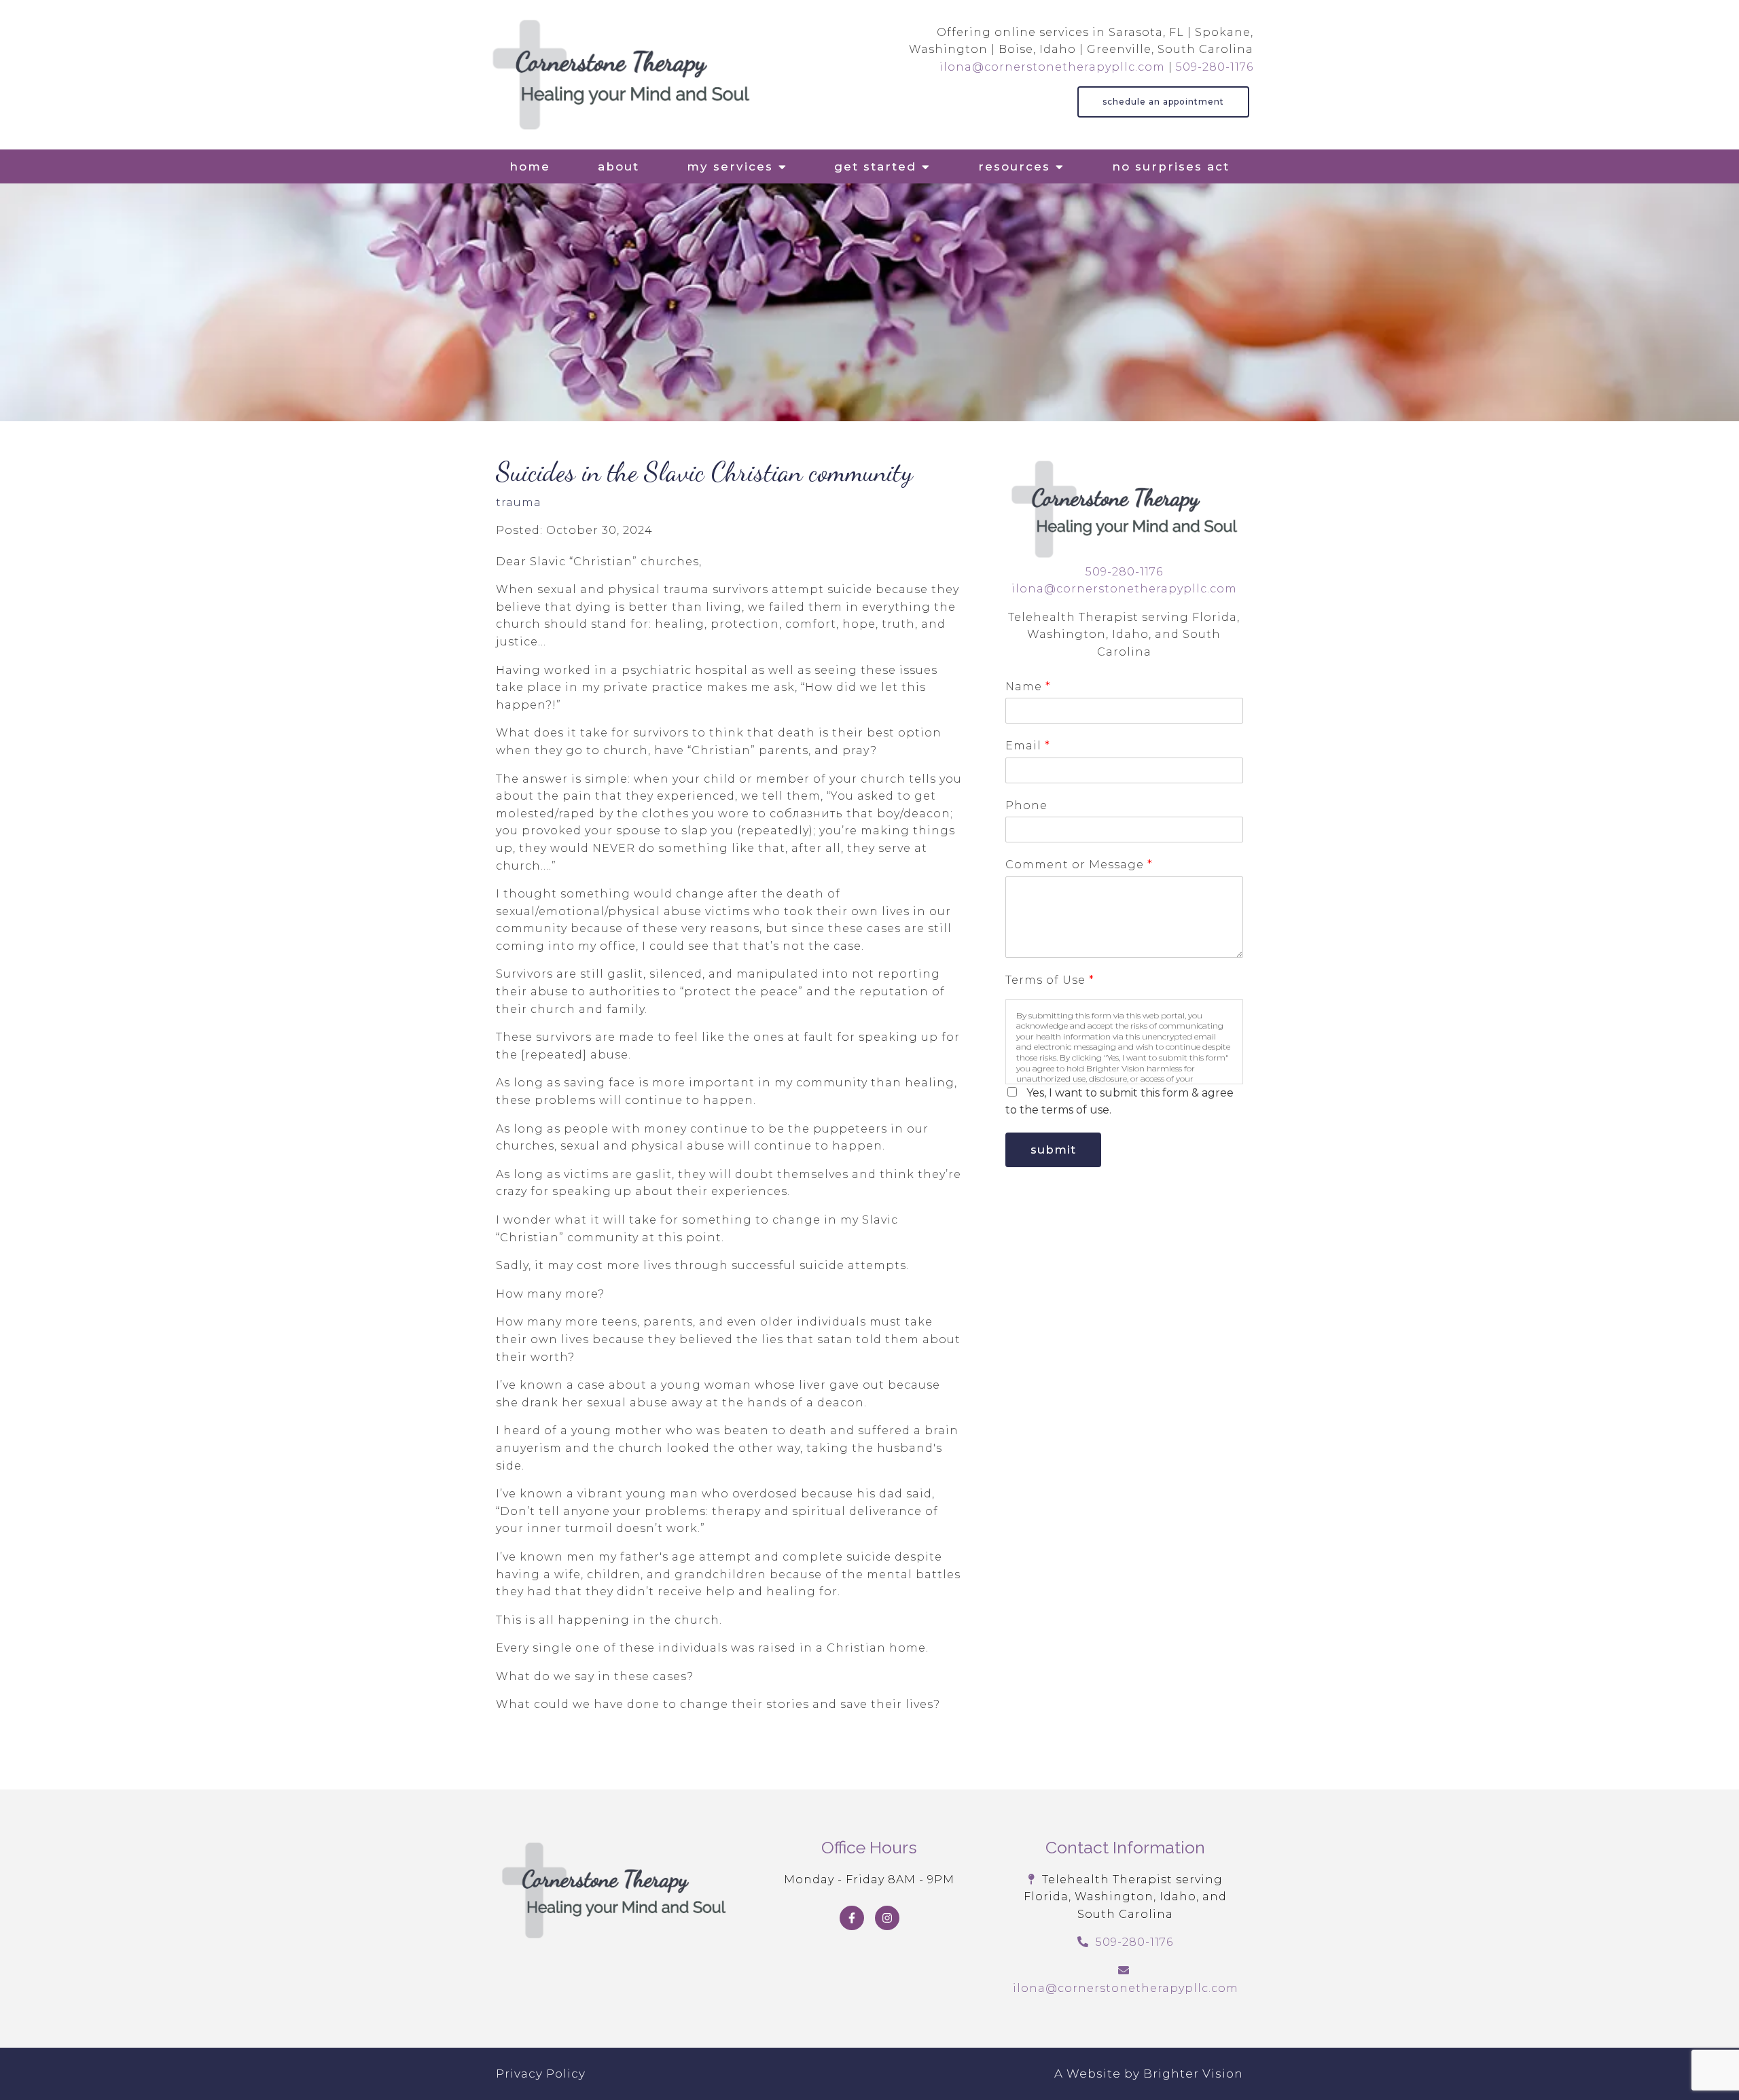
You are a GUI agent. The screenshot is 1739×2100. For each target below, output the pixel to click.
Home (530, 166)
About (618, 166)
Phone (1026, 805)
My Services (730, 166)
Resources (1014, 166)
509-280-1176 (1215, 67)
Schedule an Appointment (1163, 102)
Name (1028, 687)
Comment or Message (1079, 865)
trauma (519, 503)
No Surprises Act (1171, 166)
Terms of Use (1050, 980)
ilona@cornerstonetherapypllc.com (1052, 67)
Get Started (875, 166)
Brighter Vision (1193, 2074)
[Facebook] (852, 1918)
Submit (1053, 1150)
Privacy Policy (541, 2074)
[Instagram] (887, 1918)
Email (1027, 746)
